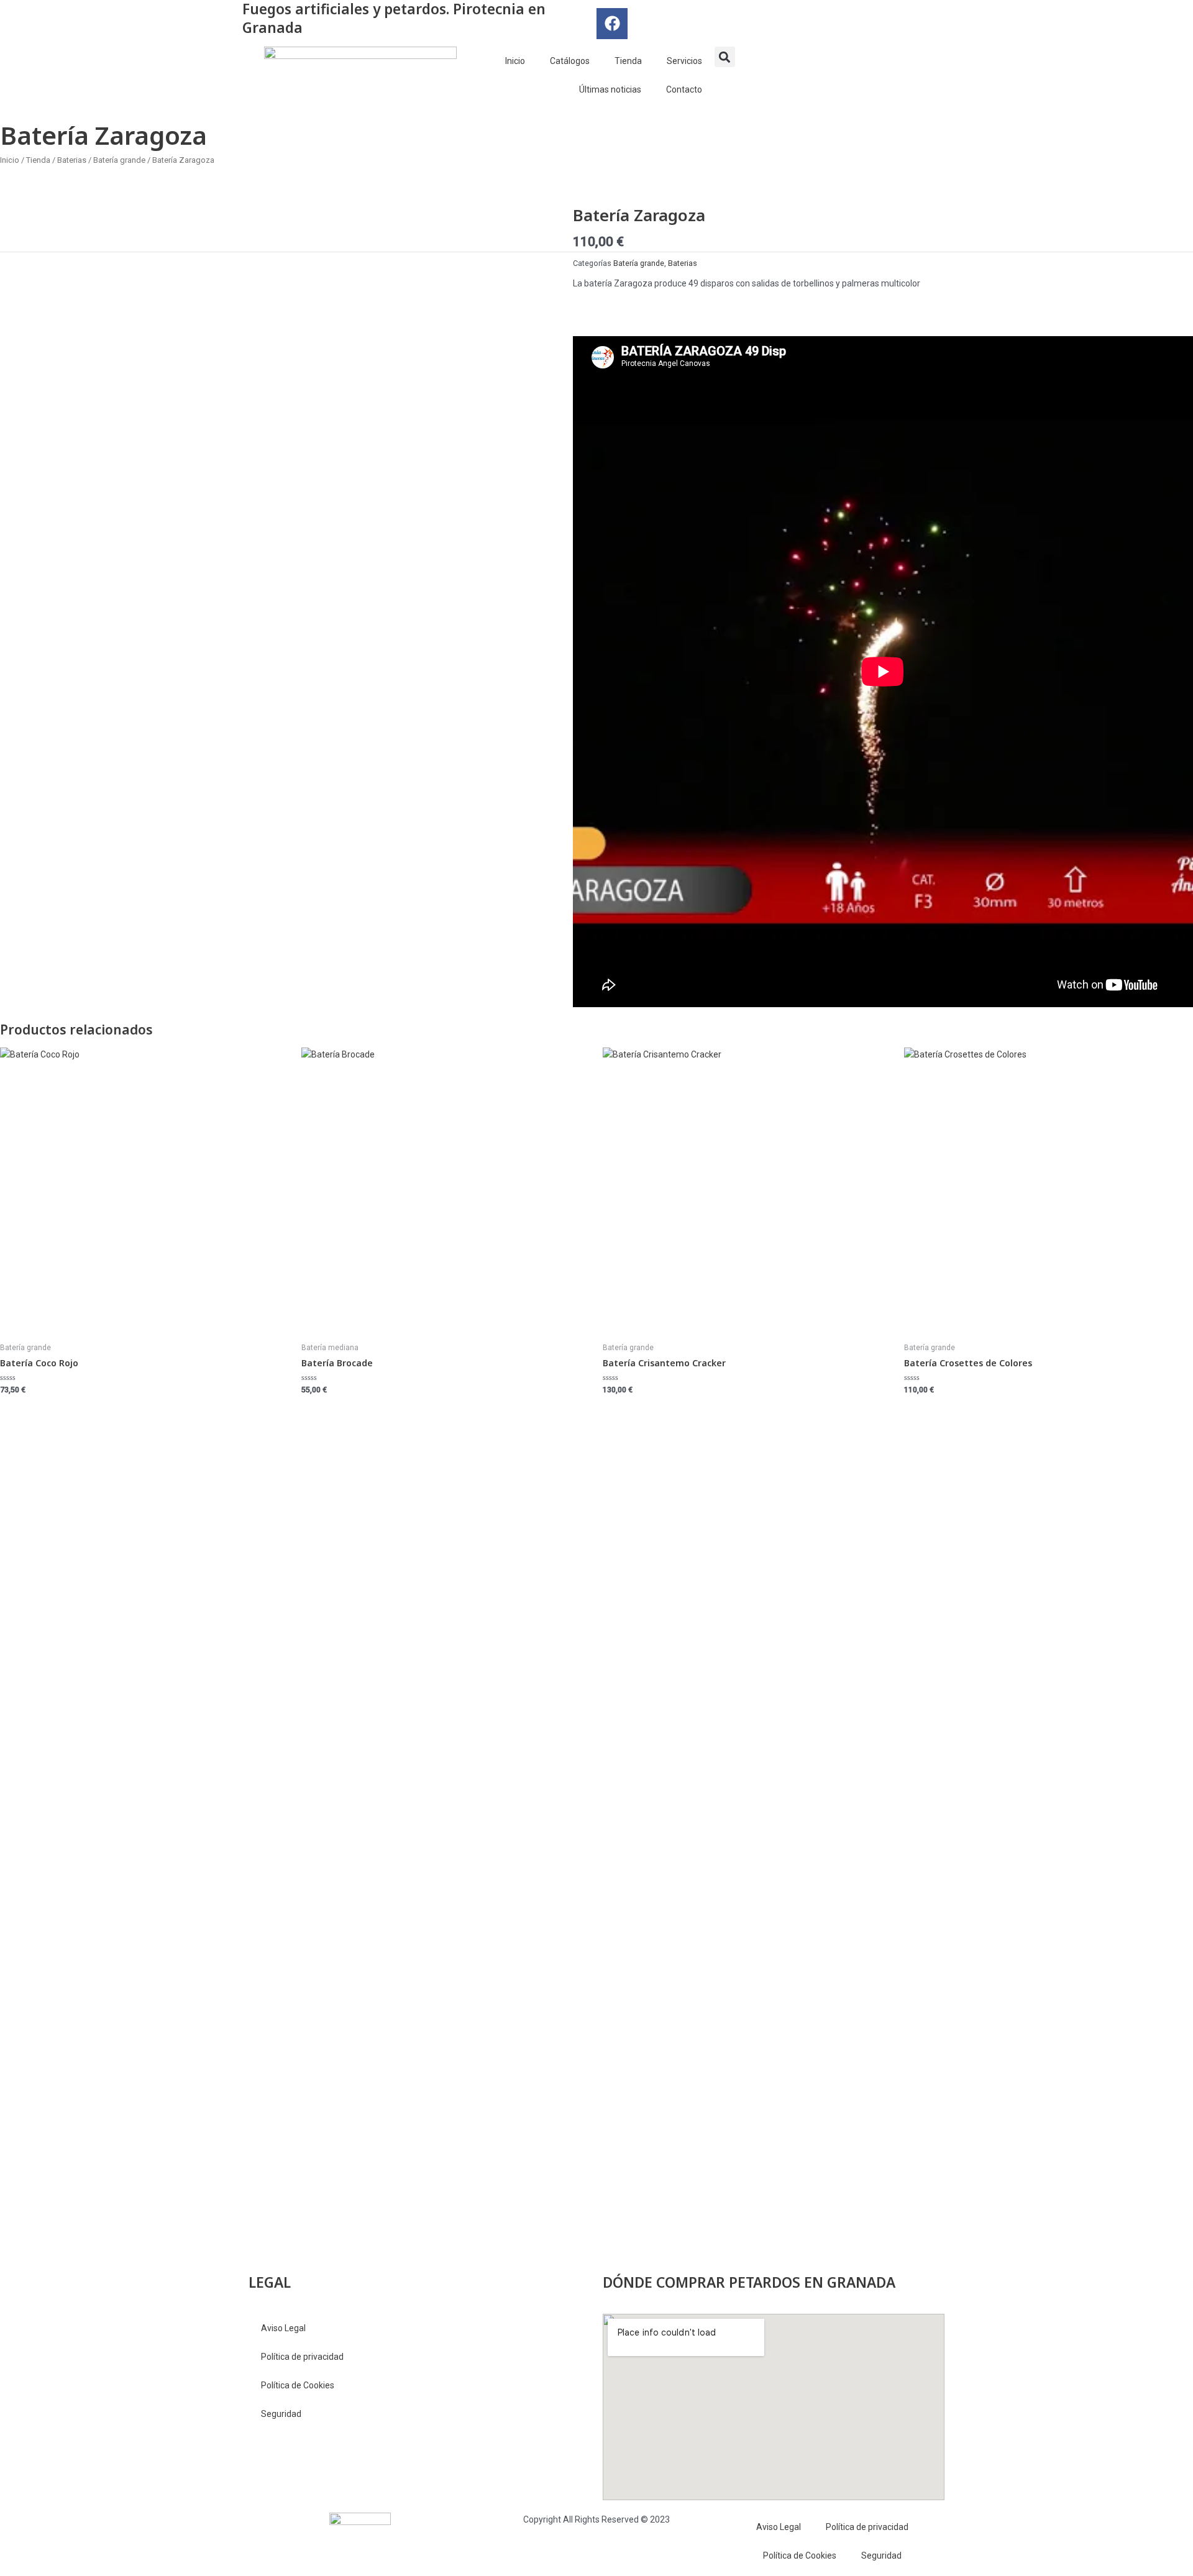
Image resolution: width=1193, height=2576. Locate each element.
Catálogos (570, 61)
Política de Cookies (298, 2385)
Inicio (515, 61)
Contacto (684, 89)
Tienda (628, 61)
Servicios (684, 61)
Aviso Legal (283, 2328)
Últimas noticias (610, 89)
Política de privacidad (302, 2357)
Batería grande (119, 160)
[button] (725, 57)
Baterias (72, 160)
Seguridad (281, 2414)
